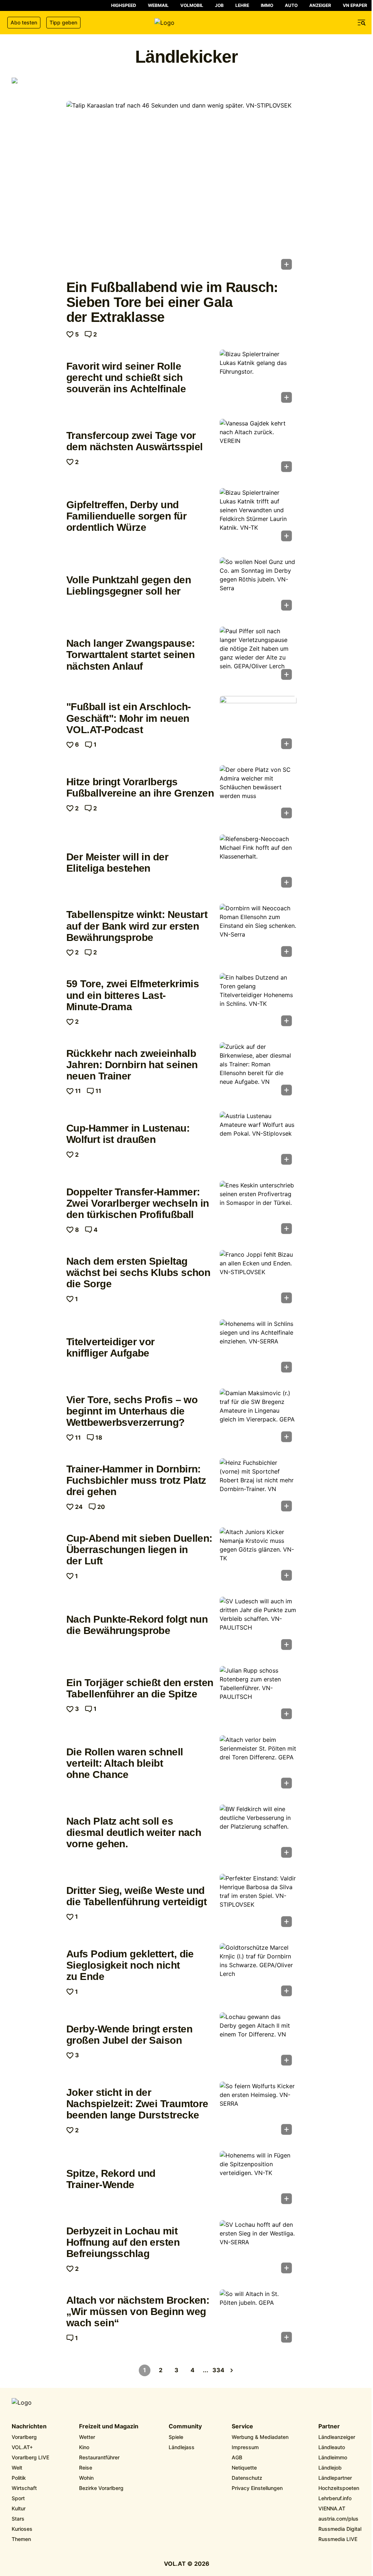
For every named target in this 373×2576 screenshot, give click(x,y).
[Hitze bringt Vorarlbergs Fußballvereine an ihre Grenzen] (258, 794)
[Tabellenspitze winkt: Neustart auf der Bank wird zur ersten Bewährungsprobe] (258, 933)
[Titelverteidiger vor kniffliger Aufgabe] (258, 1348)
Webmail (158, 5)
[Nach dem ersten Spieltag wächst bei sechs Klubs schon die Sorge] (258, 1279)
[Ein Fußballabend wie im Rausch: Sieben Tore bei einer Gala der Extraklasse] (181, 187)
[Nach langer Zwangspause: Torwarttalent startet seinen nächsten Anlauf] (258, 655)
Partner (329, 2427)
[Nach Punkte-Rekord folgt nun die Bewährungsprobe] (258, 1626)
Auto (291, 5)
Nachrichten (29, 2427)
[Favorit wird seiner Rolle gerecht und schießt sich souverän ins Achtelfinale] (258, 378)
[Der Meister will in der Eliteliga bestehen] (258, 863)
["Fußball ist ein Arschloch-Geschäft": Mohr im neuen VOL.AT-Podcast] (258, 725)
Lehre (242, 5)
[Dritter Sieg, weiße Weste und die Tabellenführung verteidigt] (258, 1903)
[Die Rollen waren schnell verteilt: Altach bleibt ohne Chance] (258, 1764)
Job (219, 5)
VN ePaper (355, 5)
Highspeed (124, 5)
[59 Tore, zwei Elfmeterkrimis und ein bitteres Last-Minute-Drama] (258, 1002)
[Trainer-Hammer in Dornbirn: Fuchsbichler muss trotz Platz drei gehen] (258, 1487)
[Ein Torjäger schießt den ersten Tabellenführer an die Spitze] (258, 1695)
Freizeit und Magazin (109, 2427)
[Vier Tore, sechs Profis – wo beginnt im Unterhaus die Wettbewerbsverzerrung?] (258, 1417)
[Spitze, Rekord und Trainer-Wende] (258, 2180)
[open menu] (362, 23)
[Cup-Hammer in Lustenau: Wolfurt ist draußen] (258, 1140)
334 (219, 2370)
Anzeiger (320, 5)
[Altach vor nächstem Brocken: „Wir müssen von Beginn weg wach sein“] (258, 2318)
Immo (267, 5)
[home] (186, 23)
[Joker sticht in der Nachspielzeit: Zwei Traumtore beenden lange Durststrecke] (258, 2110)
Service (242, 2427)
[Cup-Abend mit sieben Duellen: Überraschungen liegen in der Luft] (258, 1556)
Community (185, 2427)
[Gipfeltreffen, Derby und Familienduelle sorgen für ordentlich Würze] (258, 517)
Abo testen (24, 22)
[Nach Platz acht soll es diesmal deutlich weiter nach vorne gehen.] (258, 1833)
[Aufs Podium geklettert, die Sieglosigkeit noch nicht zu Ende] (258, 1972)
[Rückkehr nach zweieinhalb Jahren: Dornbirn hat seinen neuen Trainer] (258, 1071)
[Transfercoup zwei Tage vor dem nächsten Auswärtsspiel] (258, 448)
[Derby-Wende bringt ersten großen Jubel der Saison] (258, 2041)
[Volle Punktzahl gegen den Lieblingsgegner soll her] (258, 586)
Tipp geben (63, 22)
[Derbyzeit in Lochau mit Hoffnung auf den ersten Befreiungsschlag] (258, 2249)
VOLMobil (192, 5)
